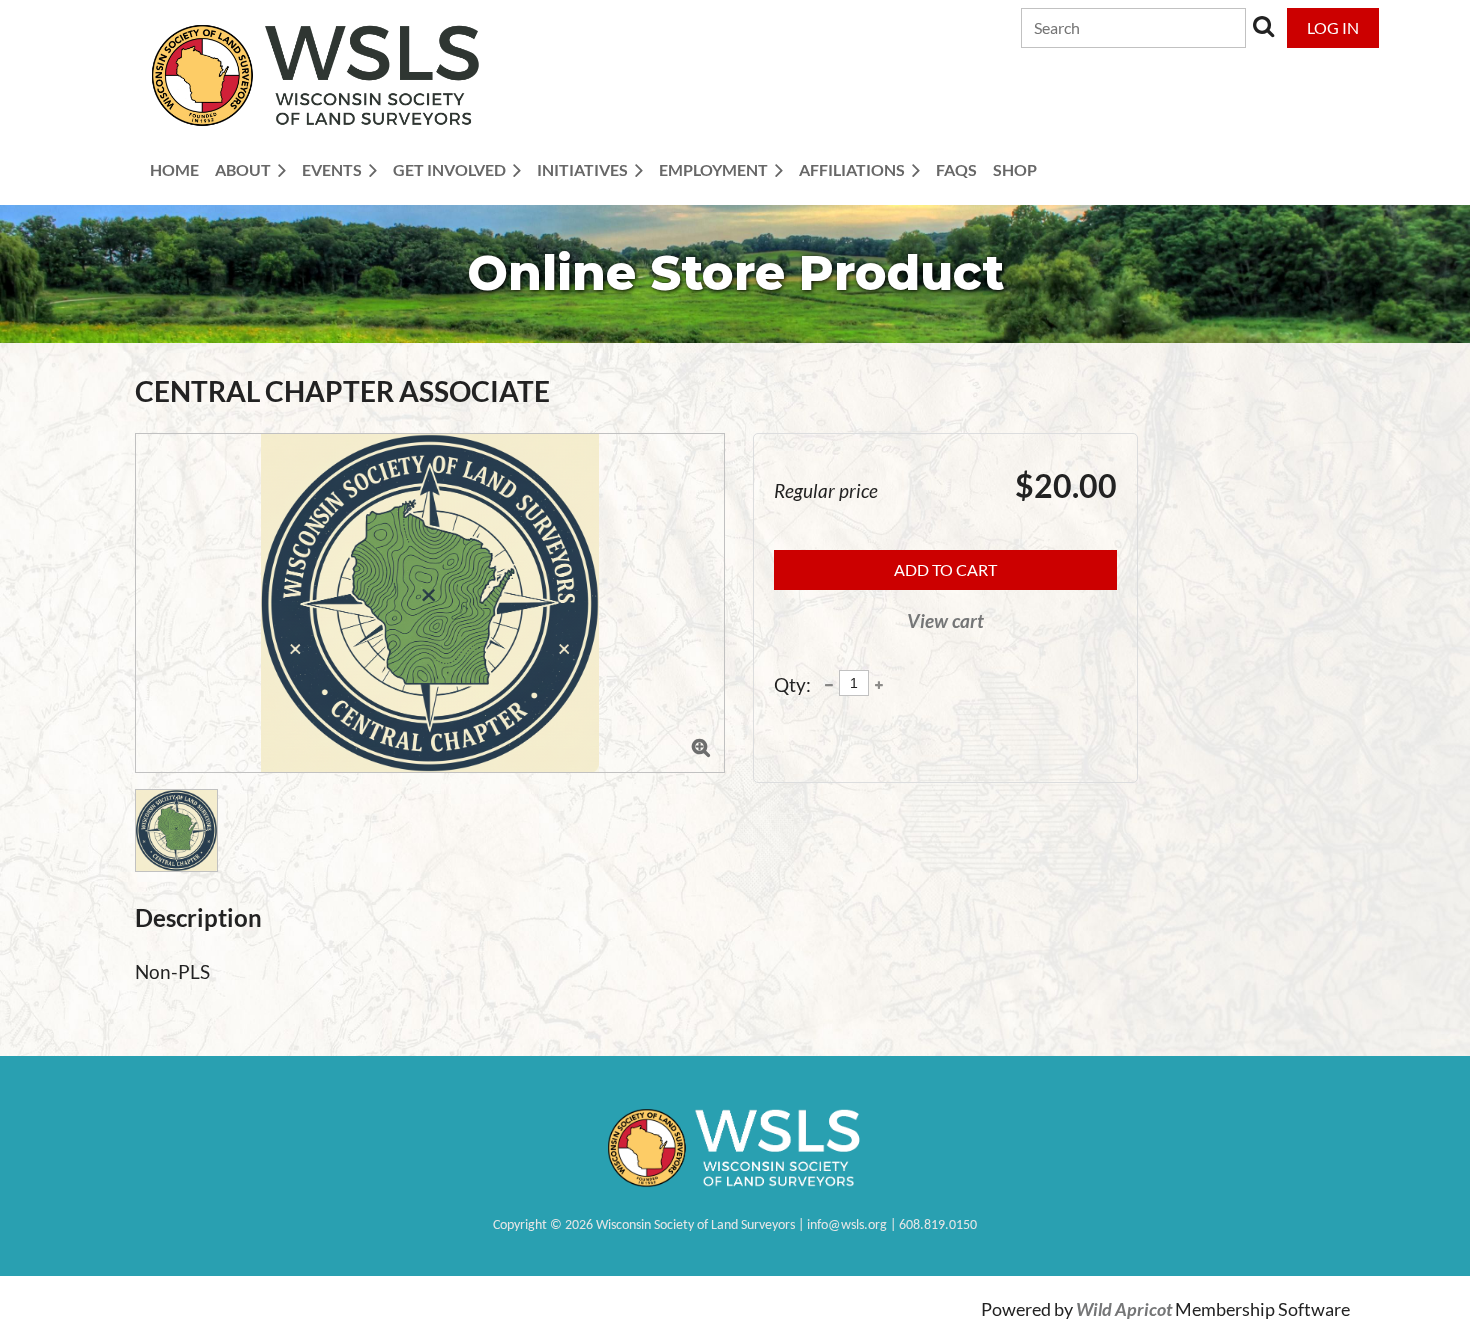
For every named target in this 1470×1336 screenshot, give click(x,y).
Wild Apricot (1124, 1309)
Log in (1333, 27)
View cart (945, 620)
